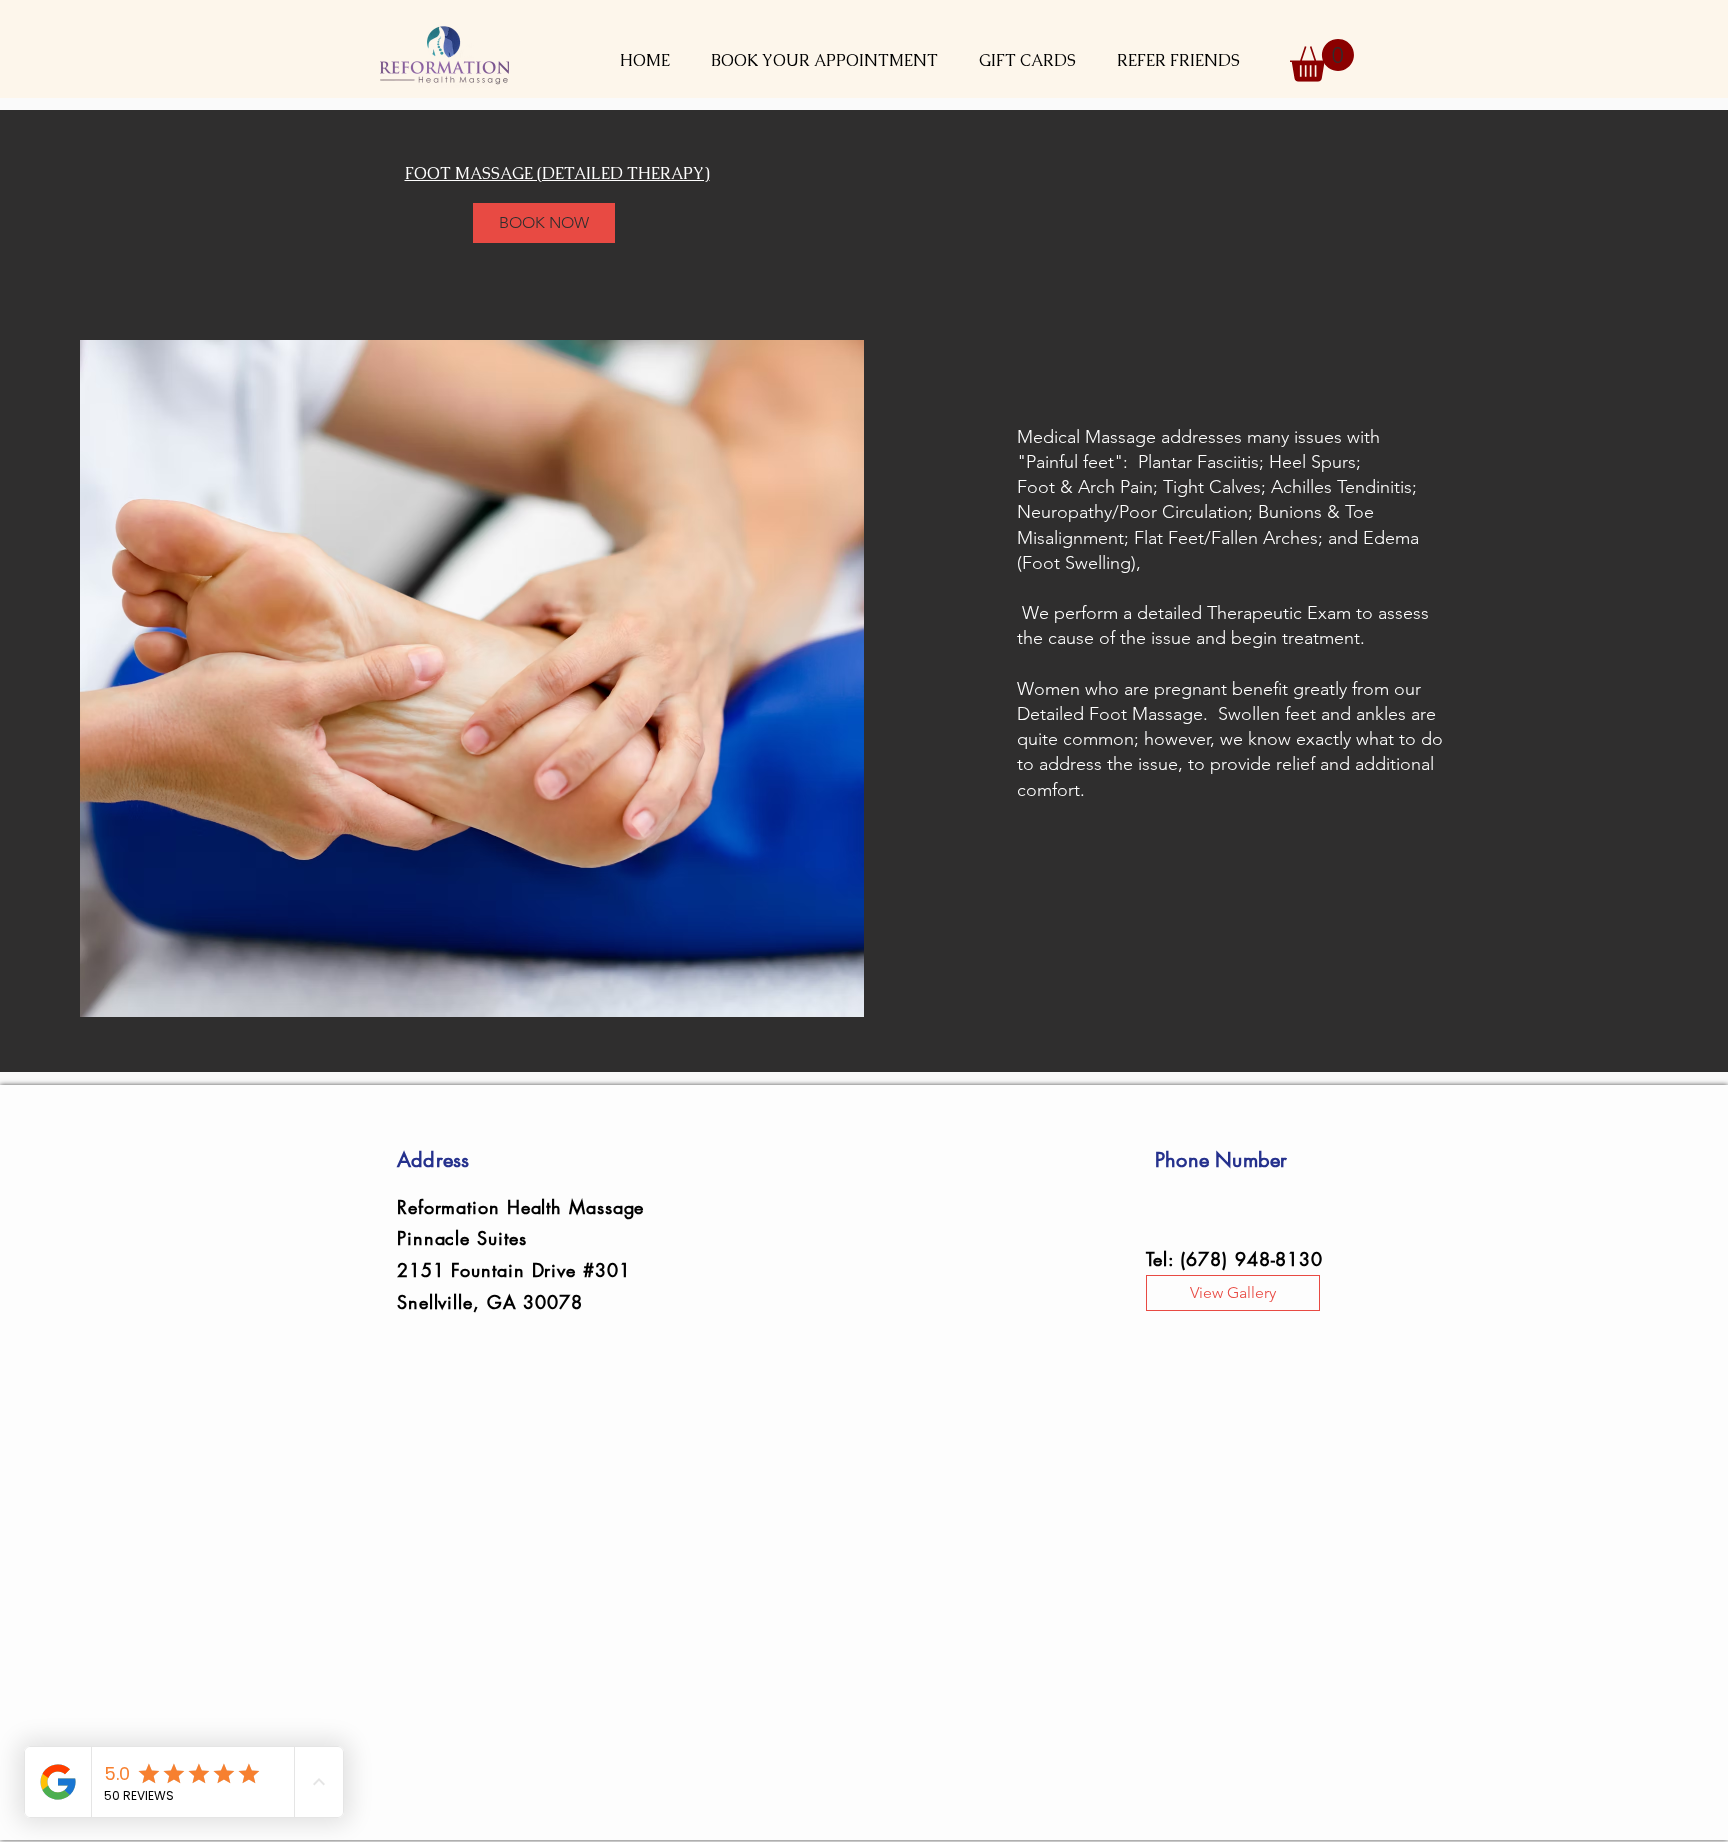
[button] (824, 61)
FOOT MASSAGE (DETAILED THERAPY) (557, 173)
